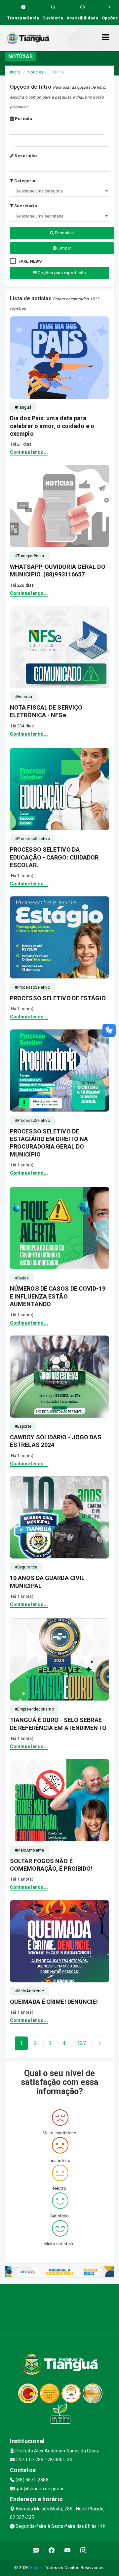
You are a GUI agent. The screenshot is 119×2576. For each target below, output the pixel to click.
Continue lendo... (29, 452)
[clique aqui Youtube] (68, 2550)
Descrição (25, 156)
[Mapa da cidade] (59, 2308)
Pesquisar (64, 233)
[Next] (100, 2043)
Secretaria (25, 206)
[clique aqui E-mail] (36, 2550)
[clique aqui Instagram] (83, 2550)
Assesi (36, 2568)
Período (23, 118)
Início (15, 72)
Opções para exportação (61, 273)
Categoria (24, 181)
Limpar (64, 248)
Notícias (36, 72)
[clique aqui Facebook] (52, 2550)
